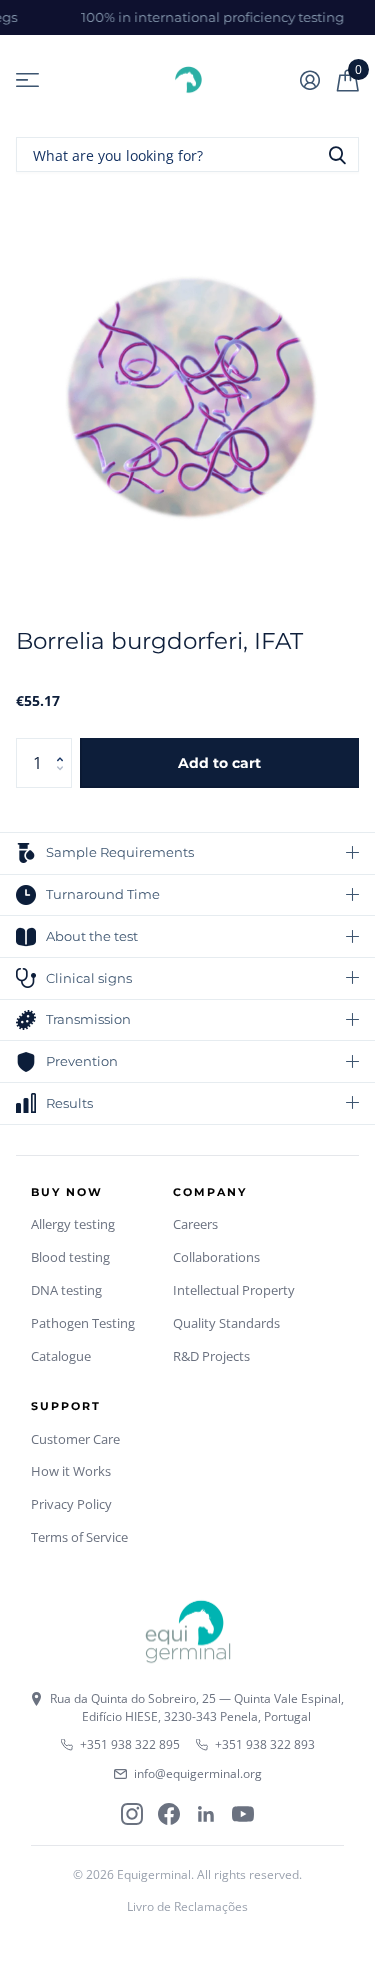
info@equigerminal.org (198, 1773)
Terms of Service (79, 1537)
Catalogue (61, 1356)
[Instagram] (132, 1814)
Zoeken (337, 154)
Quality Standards (226, 1323)
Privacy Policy (71, 1504)
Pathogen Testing (83, 1323)
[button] (64, 745)
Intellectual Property (234, 1290)
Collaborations (216, 1257)
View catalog (27, 80)
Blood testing (70, 1257)
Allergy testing (73, 1224)
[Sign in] (309, 80)
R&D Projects (211, 1356)
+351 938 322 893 (265, 1744)
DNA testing (66, 1290)
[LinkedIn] (206, 1814)
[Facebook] (169, 1814)
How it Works (71, 1471)
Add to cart (219, 763)
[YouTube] (243, 1814)
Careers (195, 1224)
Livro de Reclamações (187, 1906)
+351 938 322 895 (130, 1744)
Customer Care (75, 1439)
